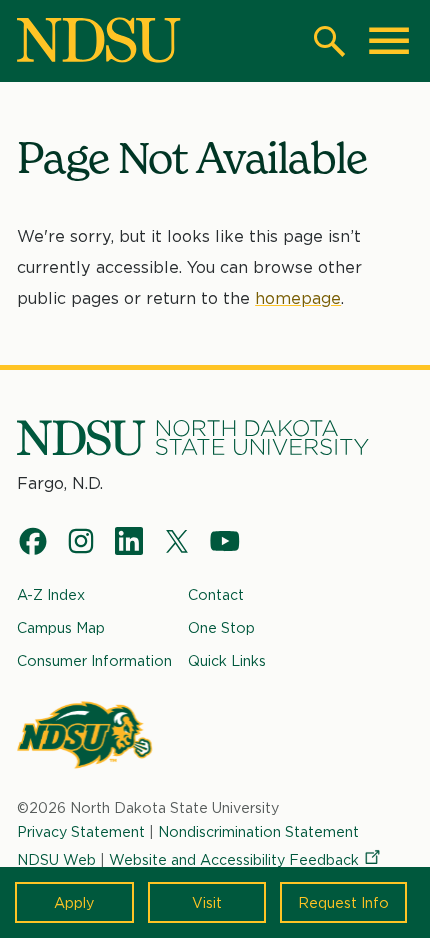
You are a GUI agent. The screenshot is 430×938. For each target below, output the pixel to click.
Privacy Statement (81, 831)
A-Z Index (51, 594)
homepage (298, 298)
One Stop (221, 627)
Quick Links (227, 660)
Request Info (343, 902)
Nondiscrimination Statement (258, 831)
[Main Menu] (389, 41)
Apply (74, 902)
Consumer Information (94, 660)
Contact (216, 594)
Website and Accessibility (234, 859)
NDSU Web (56, 859)
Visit (207, 902)
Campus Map (61, 627)
